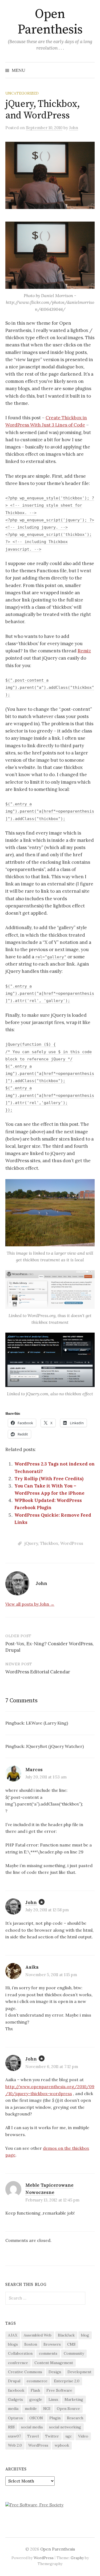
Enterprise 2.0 (67, 2381)
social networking (65, 2427)
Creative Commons (25, 2372)
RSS (11, 2427)
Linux (53, 2399)
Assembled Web (38, 2335)
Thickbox (49, 1543)
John (31, 1902)
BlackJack (66, 2335)
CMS (71, 2344)
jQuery (31, 1543)
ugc (69, 2436)
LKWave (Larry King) (47, 1723)
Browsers (52, 2344)
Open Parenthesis (50, 22)
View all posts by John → (30, 1604)
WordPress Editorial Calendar (38, 1672)
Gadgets (15, 2399)
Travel (33, 2436)
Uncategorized (22, 93)
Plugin (55, 2418)
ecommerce (37, 2381)
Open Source (68, 2409)
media (13, 2409)
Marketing (74, 2399)
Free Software (59, 2390)
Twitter (52, 2436)
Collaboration (20, 2353)
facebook (16, 2390)
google (36, 2399)
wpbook (62, 2445)
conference (18, 2363)
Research (75, 2418)
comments (48, 2353)
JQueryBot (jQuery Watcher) (55, 1746)
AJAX (13, 2335)
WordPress (72, 1543)
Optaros (15, 2418)
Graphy (77, 2558)
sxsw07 (14, 2436)
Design (55, 2372)
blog (85, 2335)
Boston (31, 2344)
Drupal (14, 2381)
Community (74, 2353)
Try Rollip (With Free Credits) (49, 1479)
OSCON (36, 2418)
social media (32, 2427)
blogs (13, 2344)
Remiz (84, 651)
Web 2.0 (15, 2445)
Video (83, 2436)
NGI (47, 2409)
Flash (35, 2390)
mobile (31, 2409)
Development (79, 2372)
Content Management (54, 2363)
